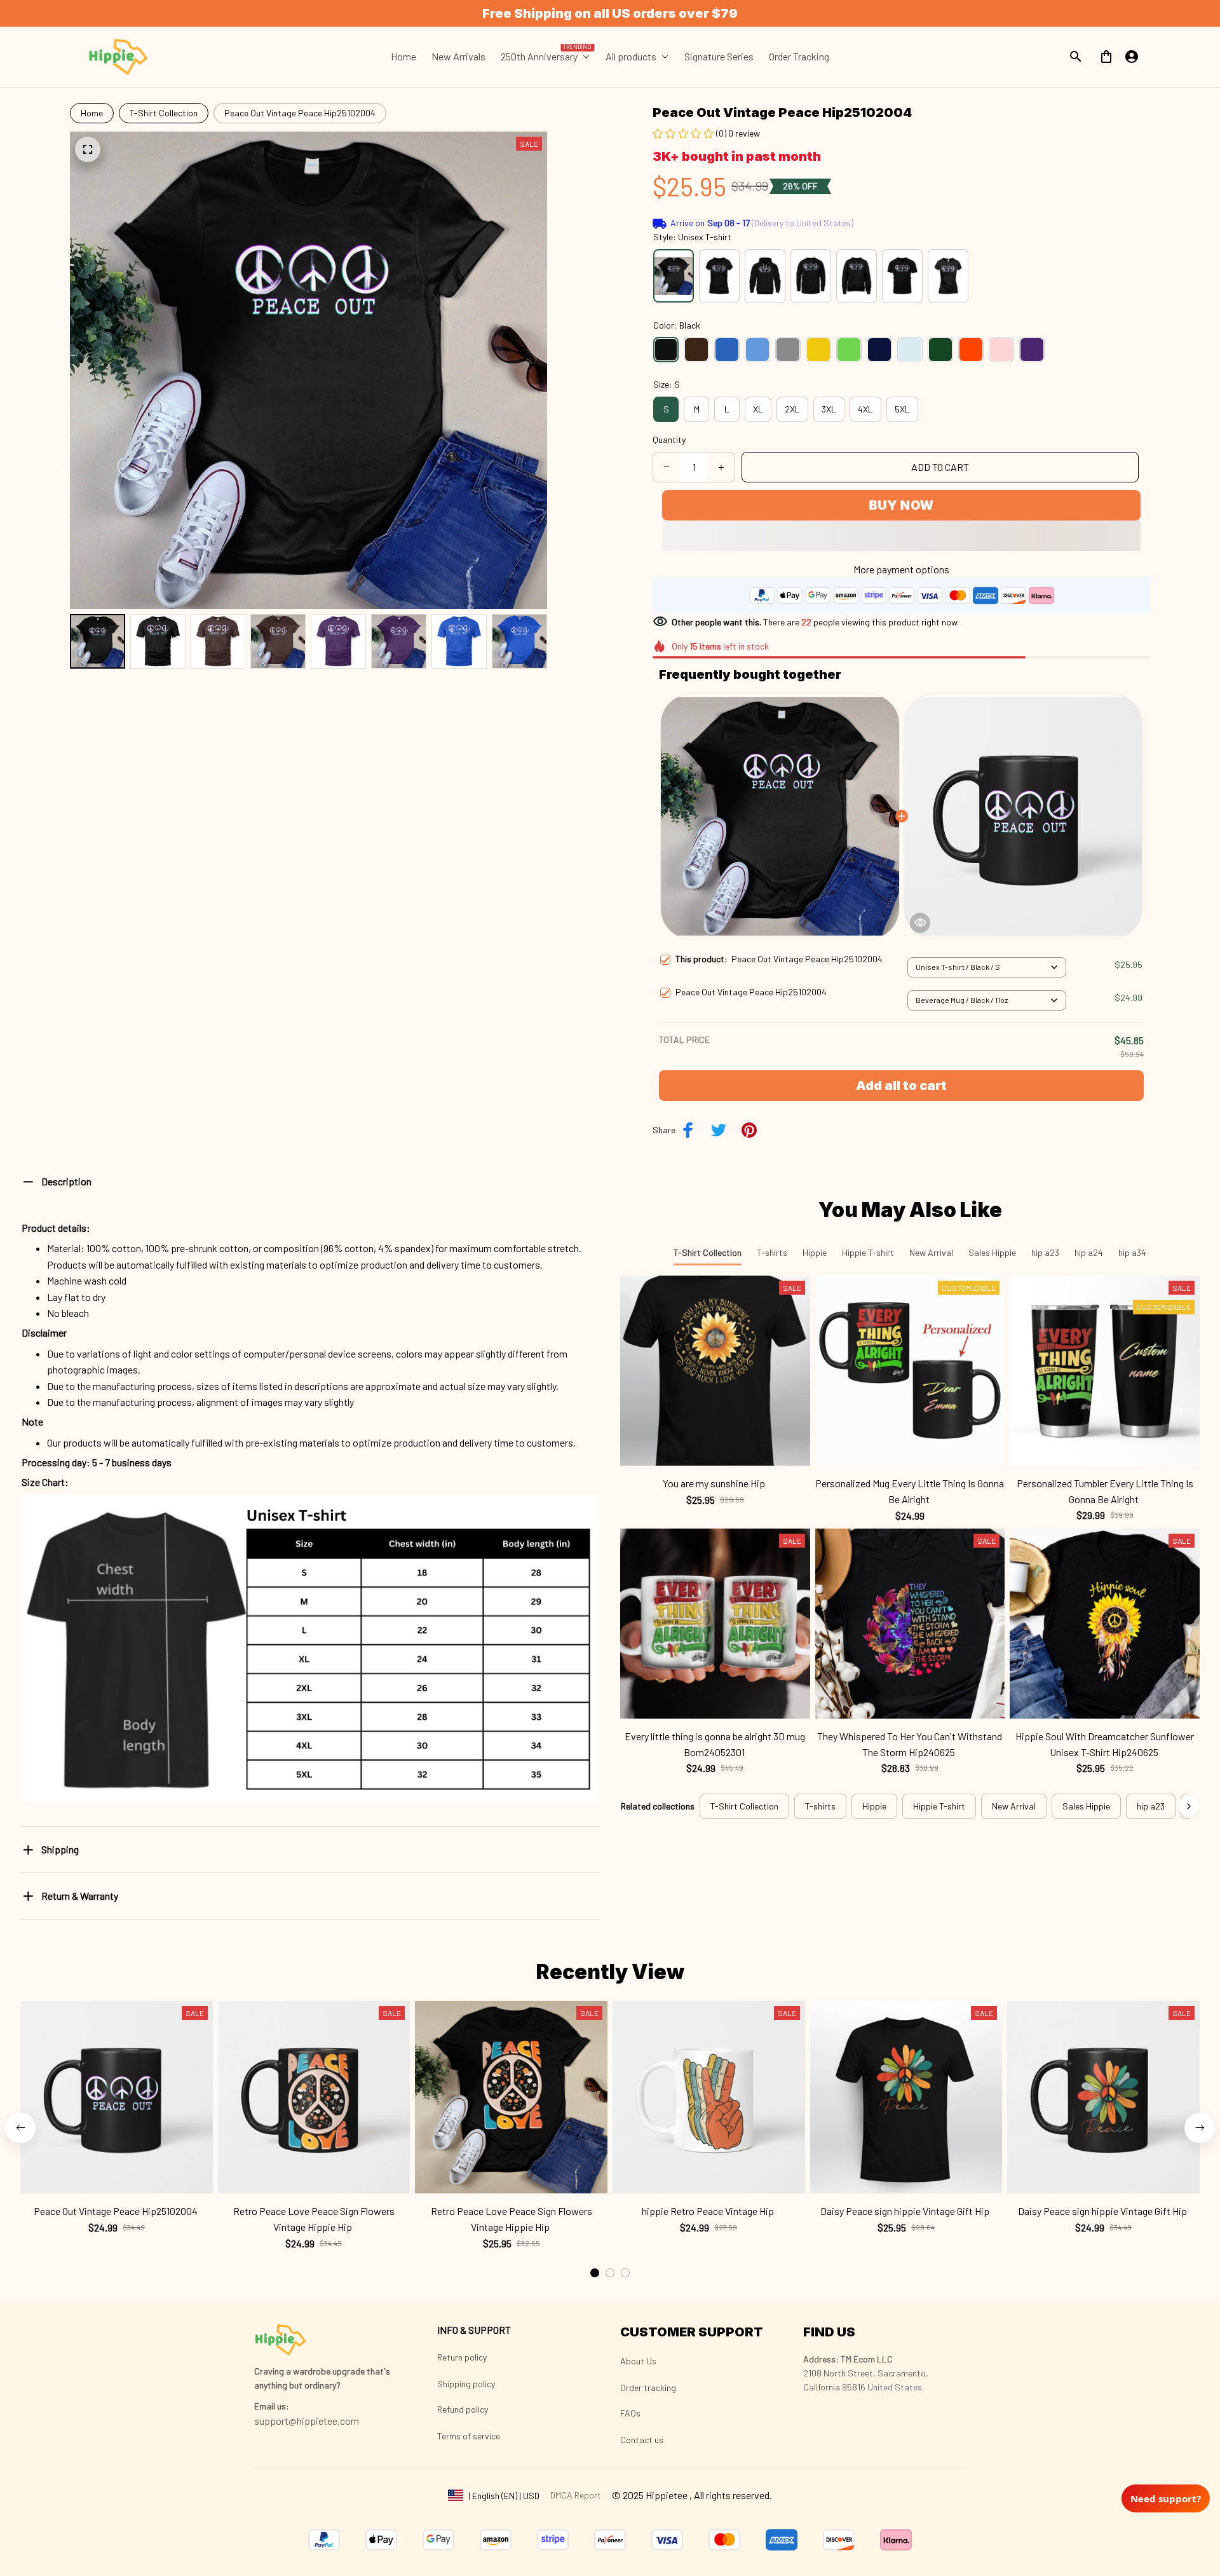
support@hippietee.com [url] (307, 2421)
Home (92, 113)
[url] (272, 2406)
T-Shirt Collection (164, 113)
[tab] (595, 2273)
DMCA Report (576, 2495)
